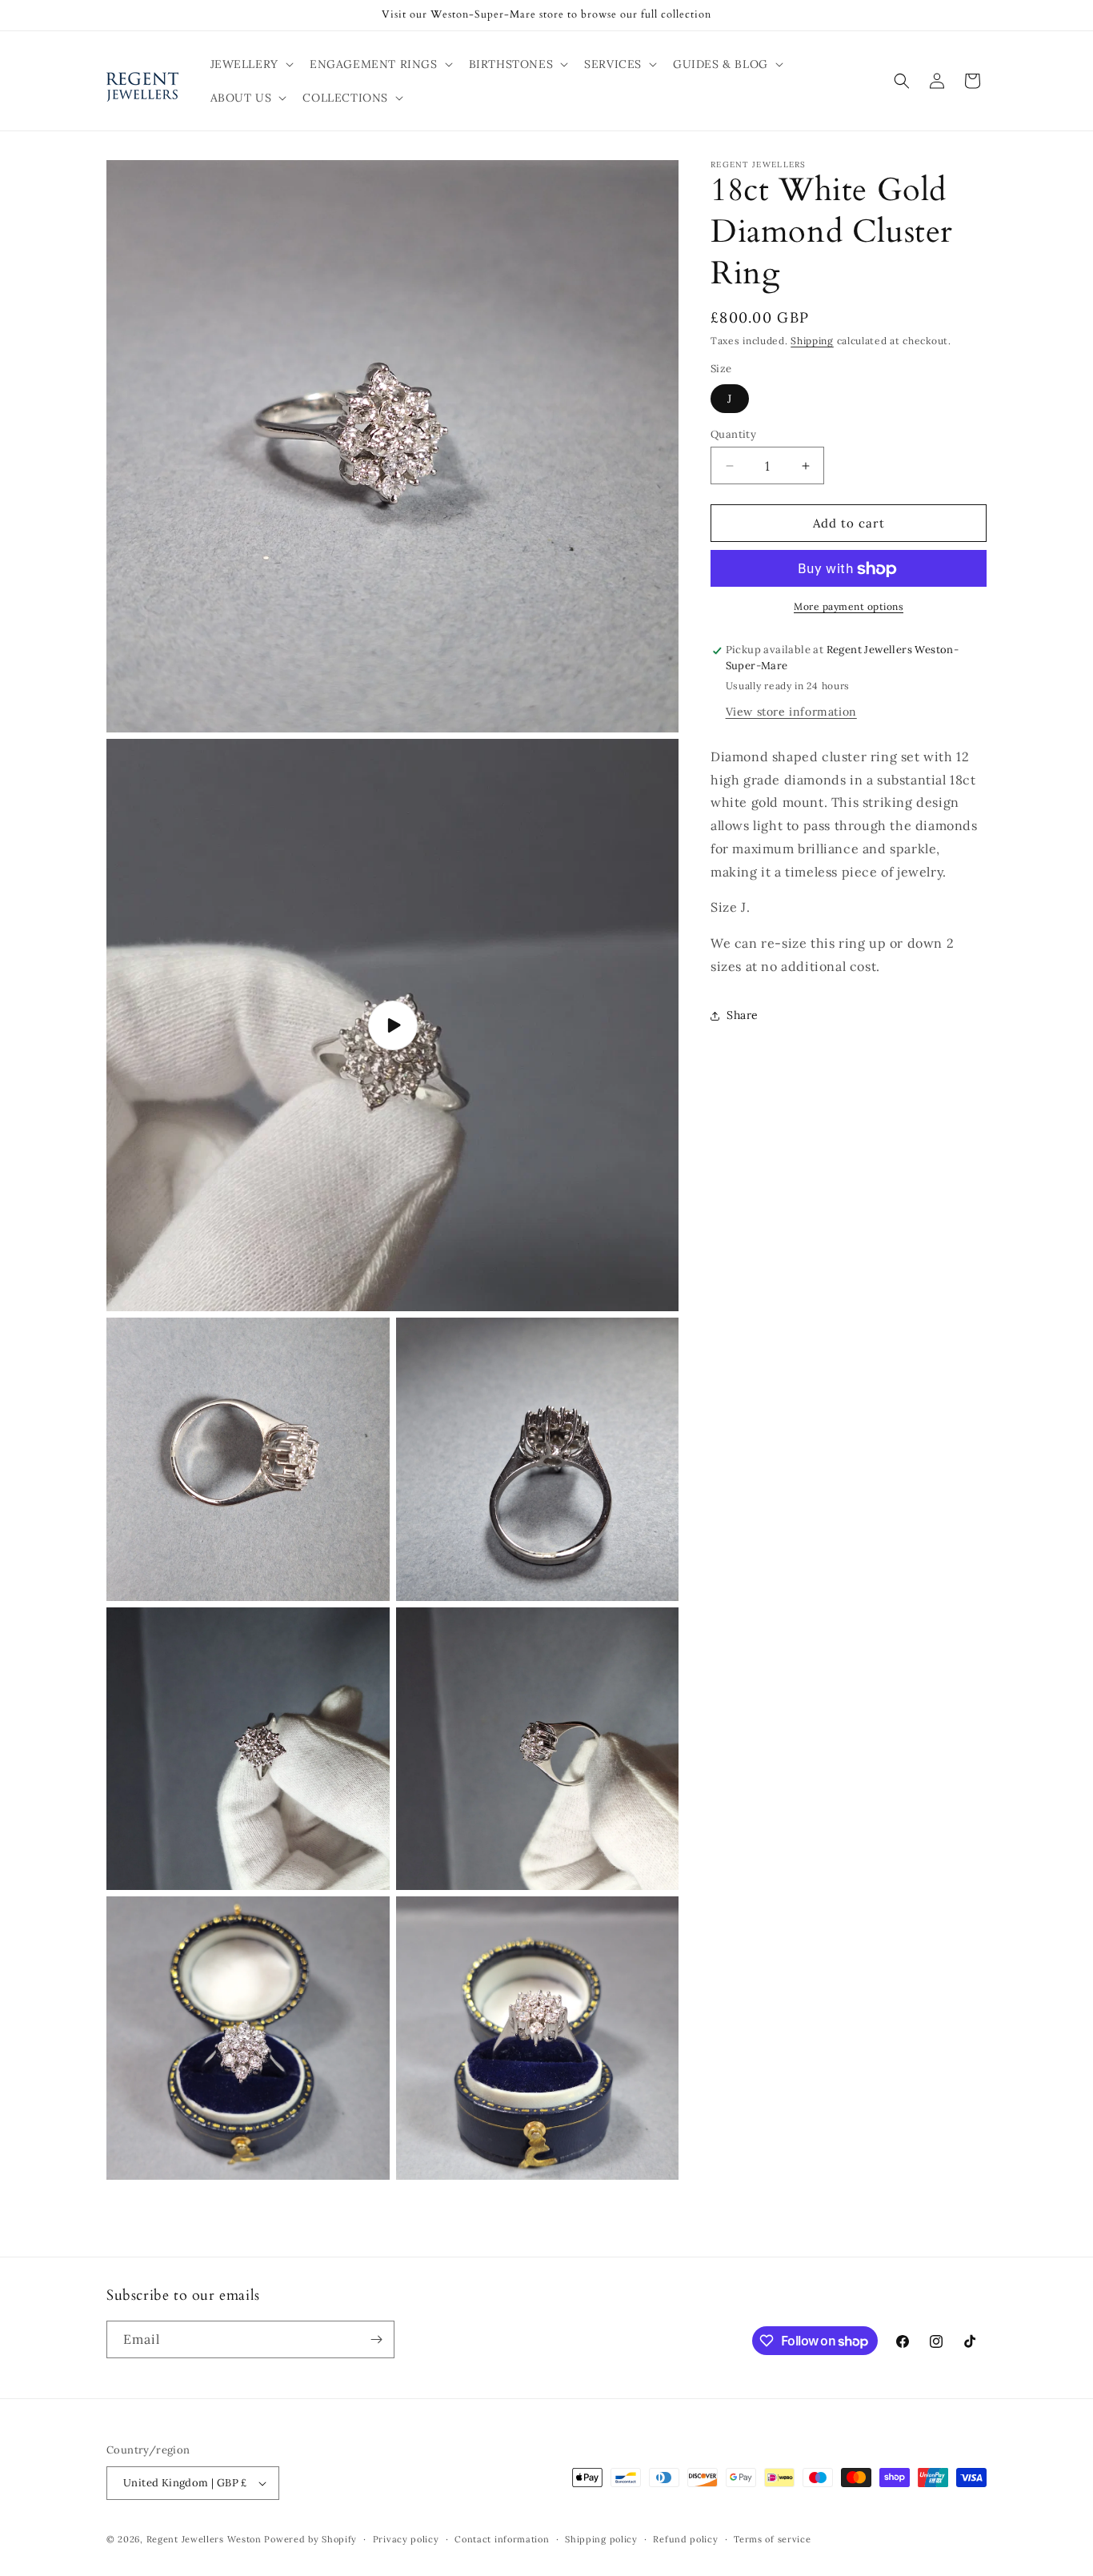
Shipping (812, 341)
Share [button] (743, 1016)
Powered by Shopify (310, 2539)
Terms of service (772, 2539)
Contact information (502, 2539)
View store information (791, 712)
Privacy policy (406, 2539)
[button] (250, 64)
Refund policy (685, 2539)
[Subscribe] (376, 2339)
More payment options (849, 607)
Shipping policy (601, 2539)
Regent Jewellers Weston (204, 2539)
